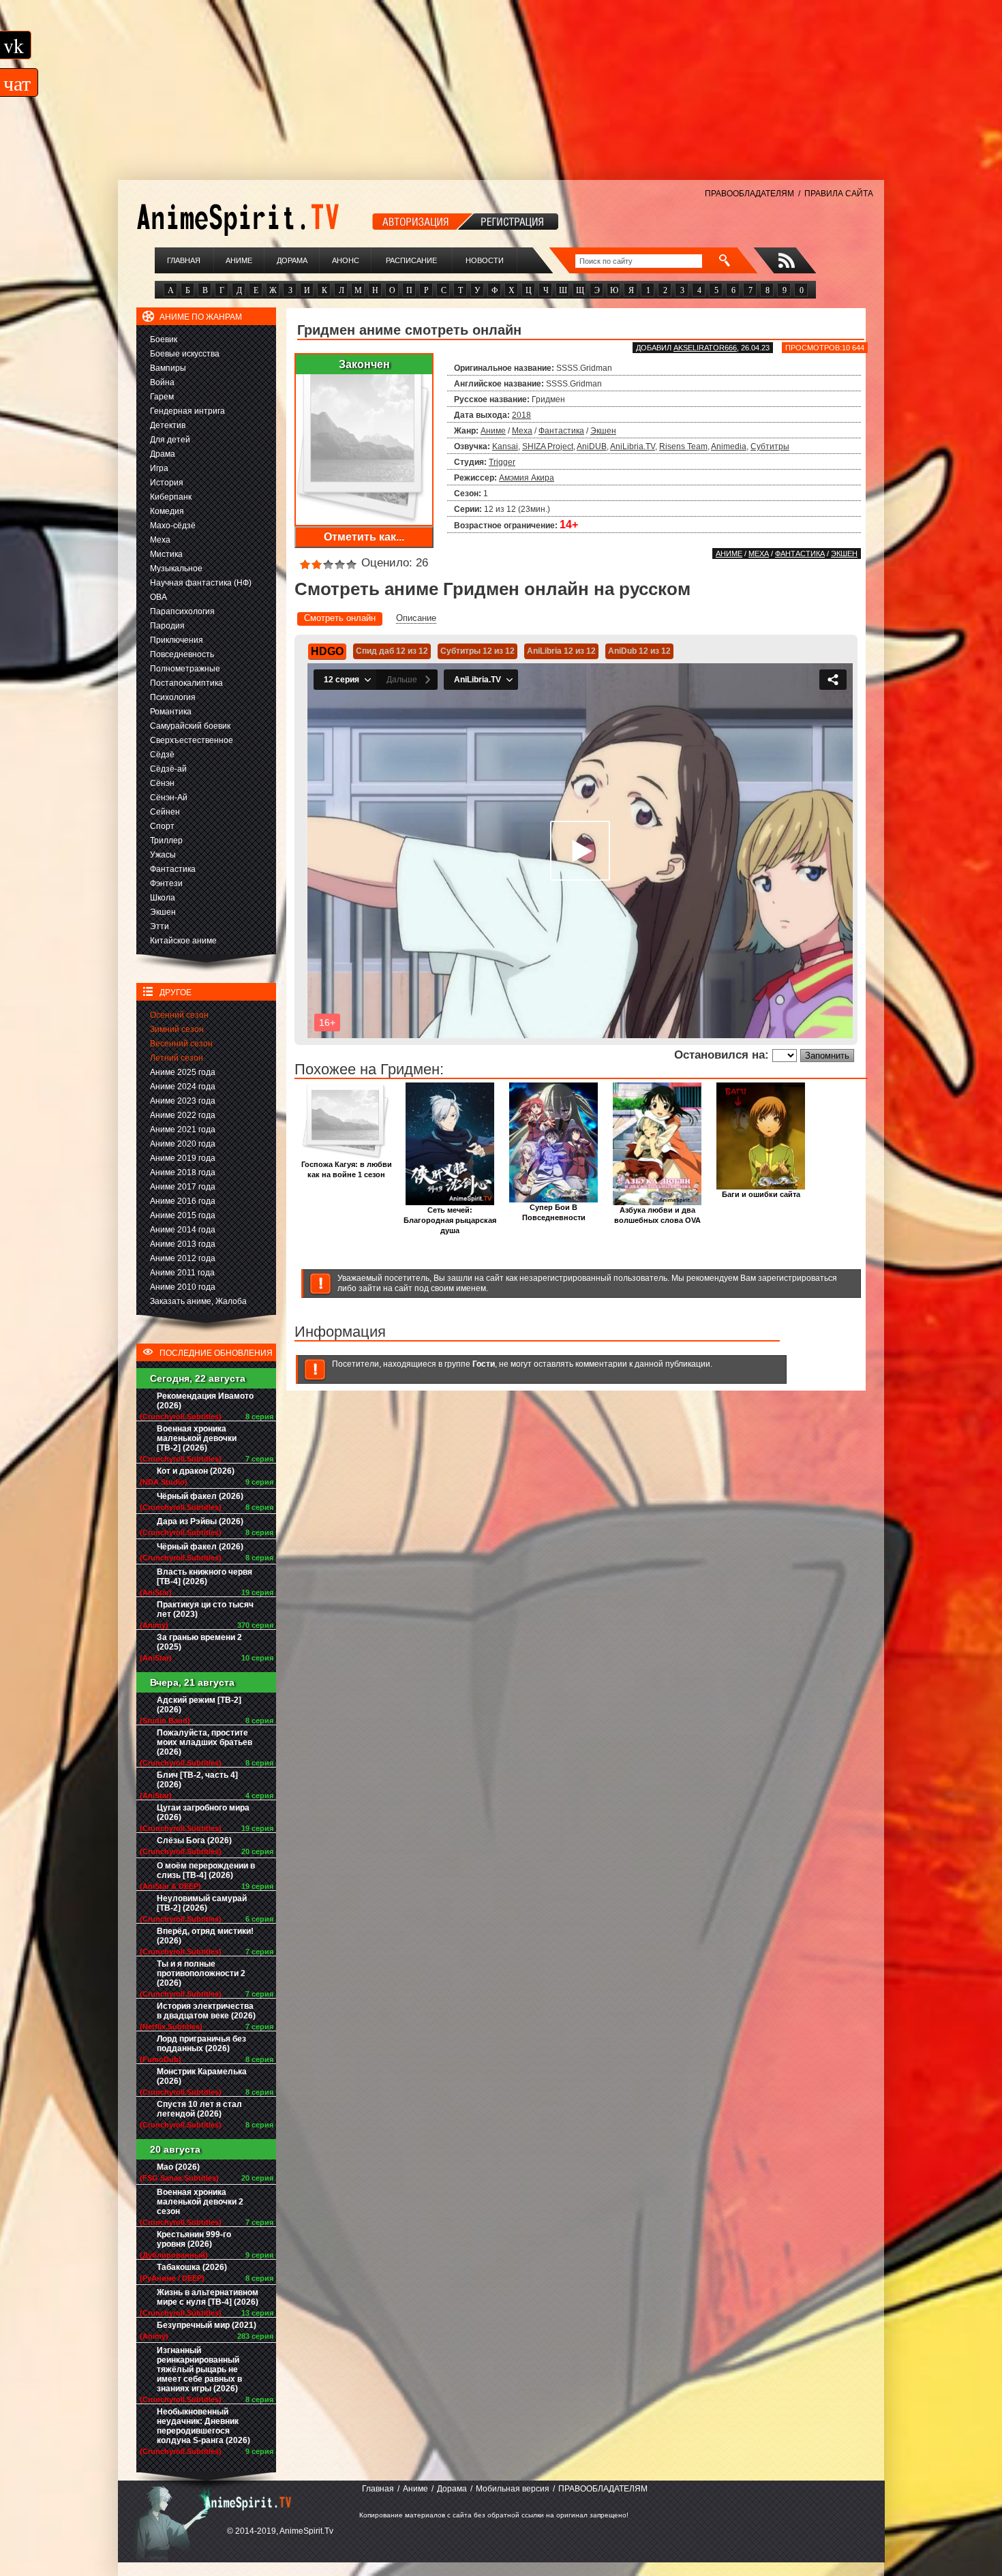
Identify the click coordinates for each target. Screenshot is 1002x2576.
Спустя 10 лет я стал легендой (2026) (199, 2109)
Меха (160, 540)
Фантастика (173, 869)
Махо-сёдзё (173, 526)
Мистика (166, 554)
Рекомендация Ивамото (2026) (205, 1401)
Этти (160, 926)
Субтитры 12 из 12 (477, 651)
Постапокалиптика (186, 683)
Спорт (162, 826)
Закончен (364, 364)
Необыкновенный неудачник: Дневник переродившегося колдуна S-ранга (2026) (203, 2426)
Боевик (164, 339)
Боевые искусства (185, 354)
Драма (163, 454)
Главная (184, 260)
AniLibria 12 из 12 (561, 651)
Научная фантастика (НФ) (201, 583)
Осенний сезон (179, 1015)
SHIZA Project (548, 446)
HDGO (327, 651)
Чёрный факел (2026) (200, 1496)
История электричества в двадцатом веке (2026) (206, 2011)
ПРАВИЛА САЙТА (839, 194)
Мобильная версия (513, 2489)
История (167, 483)
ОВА (158, 597)
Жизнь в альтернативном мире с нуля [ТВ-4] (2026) (208, 2297)
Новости (485, 260)
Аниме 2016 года (183, 1201)
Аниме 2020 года (183, 1144)
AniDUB (592, 446)
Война (162, 382)
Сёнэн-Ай (169, 798)
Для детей (170, 440)
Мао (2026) (178, 2167)
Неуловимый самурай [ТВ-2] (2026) (202, 1903)
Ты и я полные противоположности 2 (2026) (201, 1973)
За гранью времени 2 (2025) (199, 1642)
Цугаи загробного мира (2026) (203, 1813)
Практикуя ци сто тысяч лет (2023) (205, 1609)
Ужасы (163, 855)
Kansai (505, 446)
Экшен (163, 912)
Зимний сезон (177, 1029)
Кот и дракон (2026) (196, 1471)
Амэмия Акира (527, 478)
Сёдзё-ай (168, 769)
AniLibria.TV (633, 446)
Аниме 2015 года (183, 1215)
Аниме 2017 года (183, 1187)
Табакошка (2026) (192, 2267)
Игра (159, 468)
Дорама (292, 260)
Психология (173, 697)
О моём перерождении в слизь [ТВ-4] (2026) (206, 1870)
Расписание (411, 260)
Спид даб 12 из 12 (392, 651)
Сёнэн (162, 783)
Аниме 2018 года (183, 1172)
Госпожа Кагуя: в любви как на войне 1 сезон (347, 1169)
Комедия (167, 511)
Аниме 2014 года (183, 1230)
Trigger (502, 462)
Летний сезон (177, 1058)
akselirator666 (705, 348)
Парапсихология (182, 611)
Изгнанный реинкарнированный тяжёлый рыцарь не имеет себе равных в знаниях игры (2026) (199, 2369)
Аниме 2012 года (183, 1258)
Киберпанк (171, 497)
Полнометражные (185, 669)
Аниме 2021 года (183, 1130)
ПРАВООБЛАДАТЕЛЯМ (749, 194)
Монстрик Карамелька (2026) (202, 2076)
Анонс (346, 260)
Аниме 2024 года (183, 1087)
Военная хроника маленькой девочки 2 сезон (200, 2202)
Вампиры (168, 368)
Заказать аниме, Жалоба (198, 1301)
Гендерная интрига (187, 411)
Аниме (239, 260)
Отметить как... (364, 537)
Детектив (168, 425)
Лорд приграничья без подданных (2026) (201, 2044)
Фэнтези (166, 883)
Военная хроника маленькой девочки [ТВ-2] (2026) (197, 1438)
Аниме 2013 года (183, 1244)
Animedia (729, 446)
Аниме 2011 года (182, 1273)
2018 (521, 415)
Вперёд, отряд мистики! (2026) (205, 1936)
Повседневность (182, 654)
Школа (163, 898)
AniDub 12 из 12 (639, 651)
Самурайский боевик (190, 726)
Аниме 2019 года (183, 1158)
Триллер (166, 840)
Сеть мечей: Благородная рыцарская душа (450, 1220)
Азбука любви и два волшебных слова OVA (657, 1215)
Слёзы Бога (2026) (194, 1840)
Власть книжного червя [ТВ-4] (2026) (204, 1577)
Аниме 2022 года (183, 1115)
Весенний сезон (181, 1044)
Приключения (177, 640)
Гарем (162, 397)
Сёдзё (162, 755)
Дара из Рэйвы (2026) (200, 1521)
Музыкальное (176, 569)
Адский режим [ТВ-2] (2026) (199, 1705)
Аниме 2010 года (183, 1287)
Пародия (167, 626)
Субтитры (770, 446)
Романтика (171, 712)
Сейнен (165, 812)
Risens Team (683, 446)
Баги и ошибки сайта (761, 1194)
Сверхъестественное (192, 740)
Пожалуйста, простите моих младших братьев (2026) (204, 1742)
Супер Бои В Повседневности (554, 1212)
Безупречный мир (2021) (207, 2325)
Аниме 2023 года (183, 1101)
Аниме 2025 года (183, 1072)
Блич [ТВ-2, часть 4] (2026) (197, 1780)
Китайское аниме (183, 941)
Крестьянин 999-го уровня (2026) (194, 2239)
